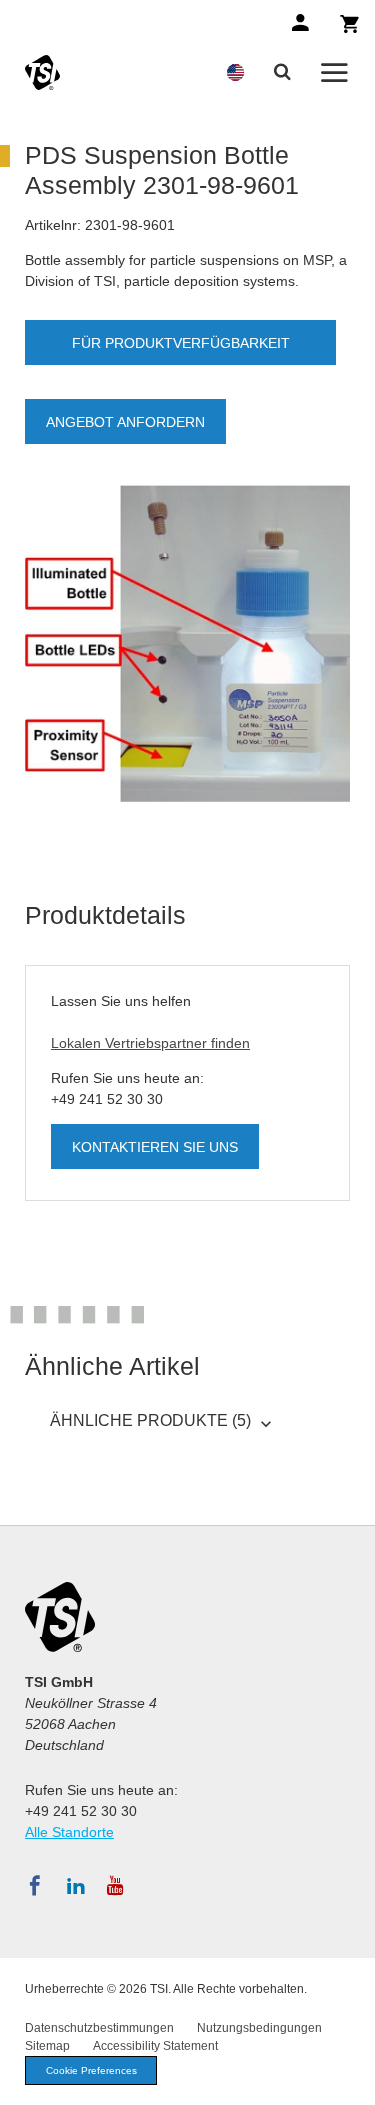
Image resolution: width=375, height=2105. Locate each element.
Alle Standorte (69, 1832)
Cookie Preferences (91, 2070)
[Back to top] (350, 2080)
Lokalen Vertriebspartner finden (150, 1043)
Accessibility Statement (155, 2046)
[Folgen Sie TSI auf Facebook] (35, 1886)
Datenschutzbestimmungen (99, 2028)
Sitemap (47, 2046)
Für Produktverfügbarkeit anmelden (181, 350)
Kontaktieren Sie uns (155, 1147)
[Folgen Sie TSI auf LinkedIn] (76, 1886)
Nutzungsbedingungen (259, 2028)
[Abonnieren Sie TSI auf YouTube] (115, 1886)
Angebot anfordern (125, 422)
